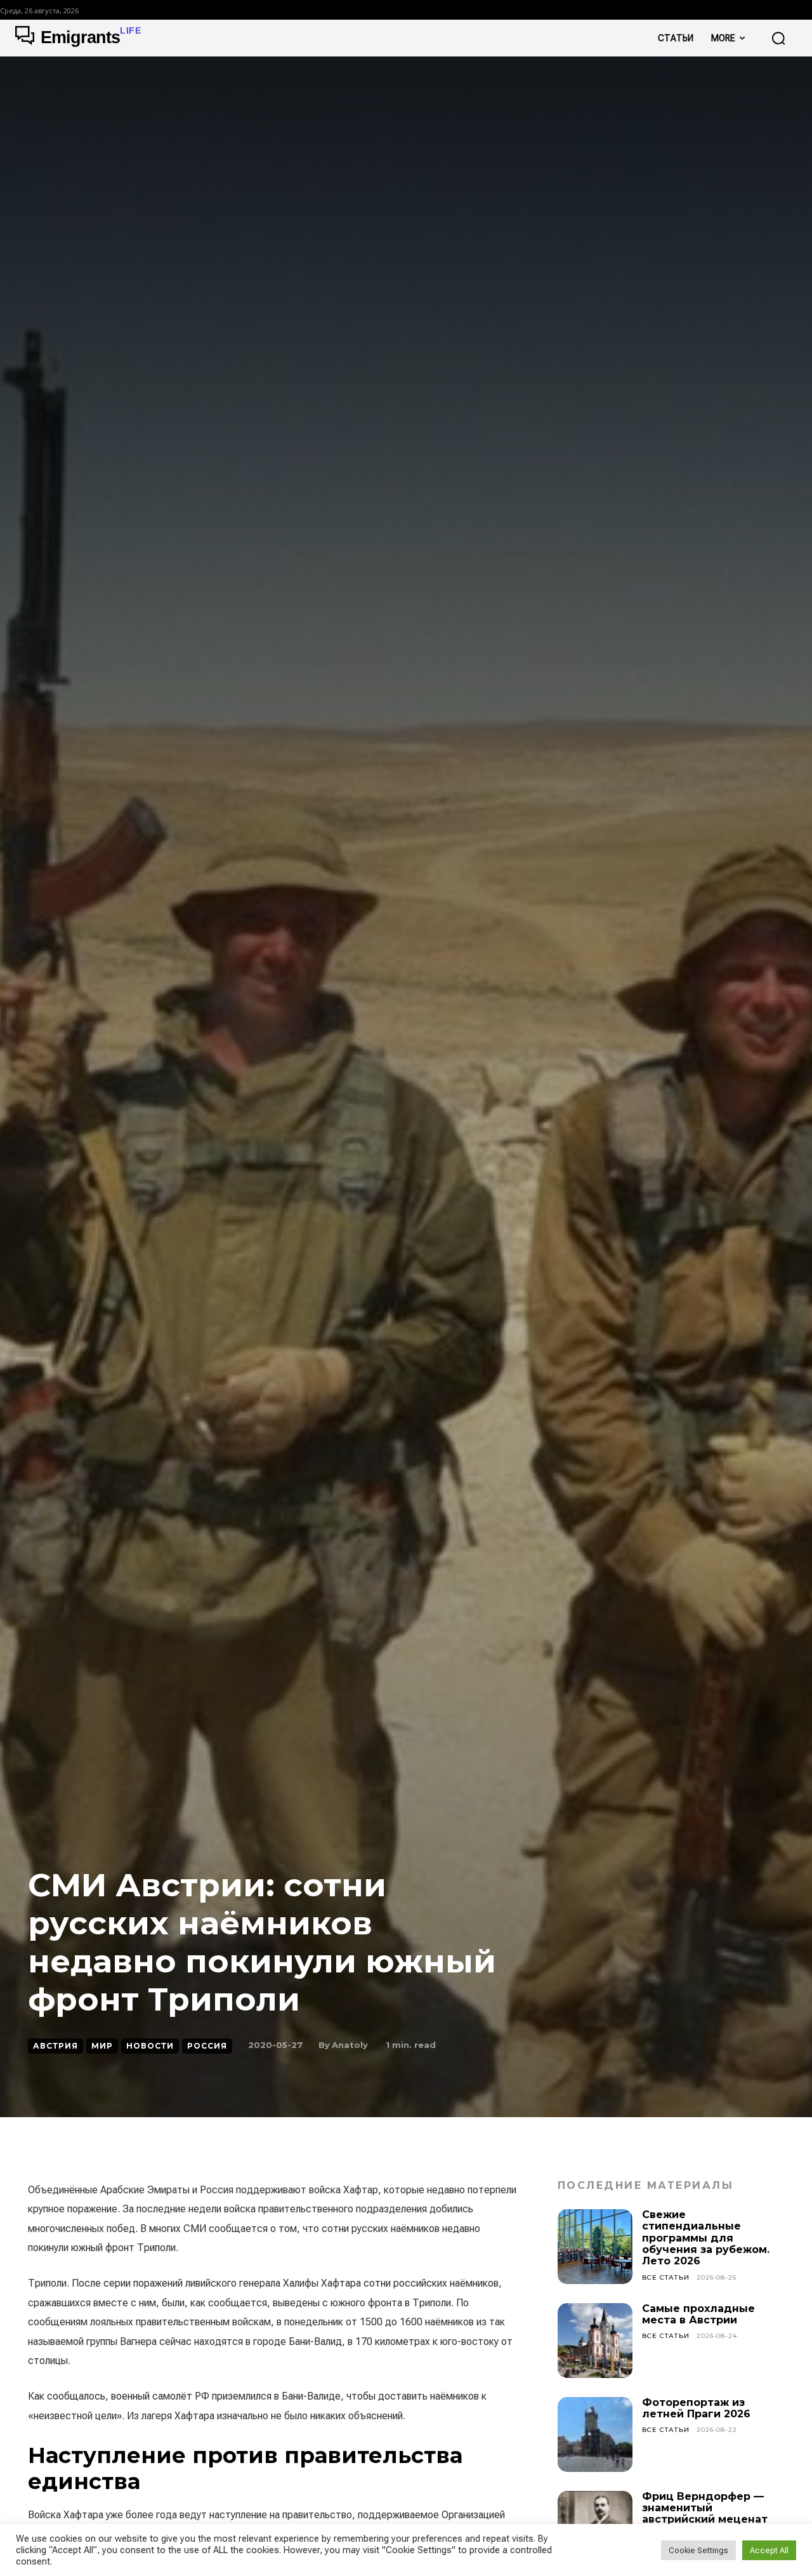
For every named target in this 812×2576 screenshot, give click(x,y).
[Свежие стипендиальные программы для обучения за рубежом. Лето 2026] (595, 2247)
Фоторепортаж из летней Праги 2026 (696, 2408)
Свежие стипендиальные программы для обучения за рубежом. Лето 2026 (706, 2238)
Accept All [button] (769, 2550)
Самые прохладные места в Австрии (698, 2314)
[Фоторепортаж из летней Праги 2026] (595, 2434)
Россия (207, 2046)
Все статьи (666, 2277)
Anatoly (350, 2045)
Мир (102, 2046)
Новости (150, 2046)
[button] (778, 38)
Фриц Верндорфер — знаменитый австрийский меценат (705, 2508)
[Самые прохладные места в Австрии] (595, 2341)
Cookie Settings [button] (698, 2550)
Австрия (56, 2046)
